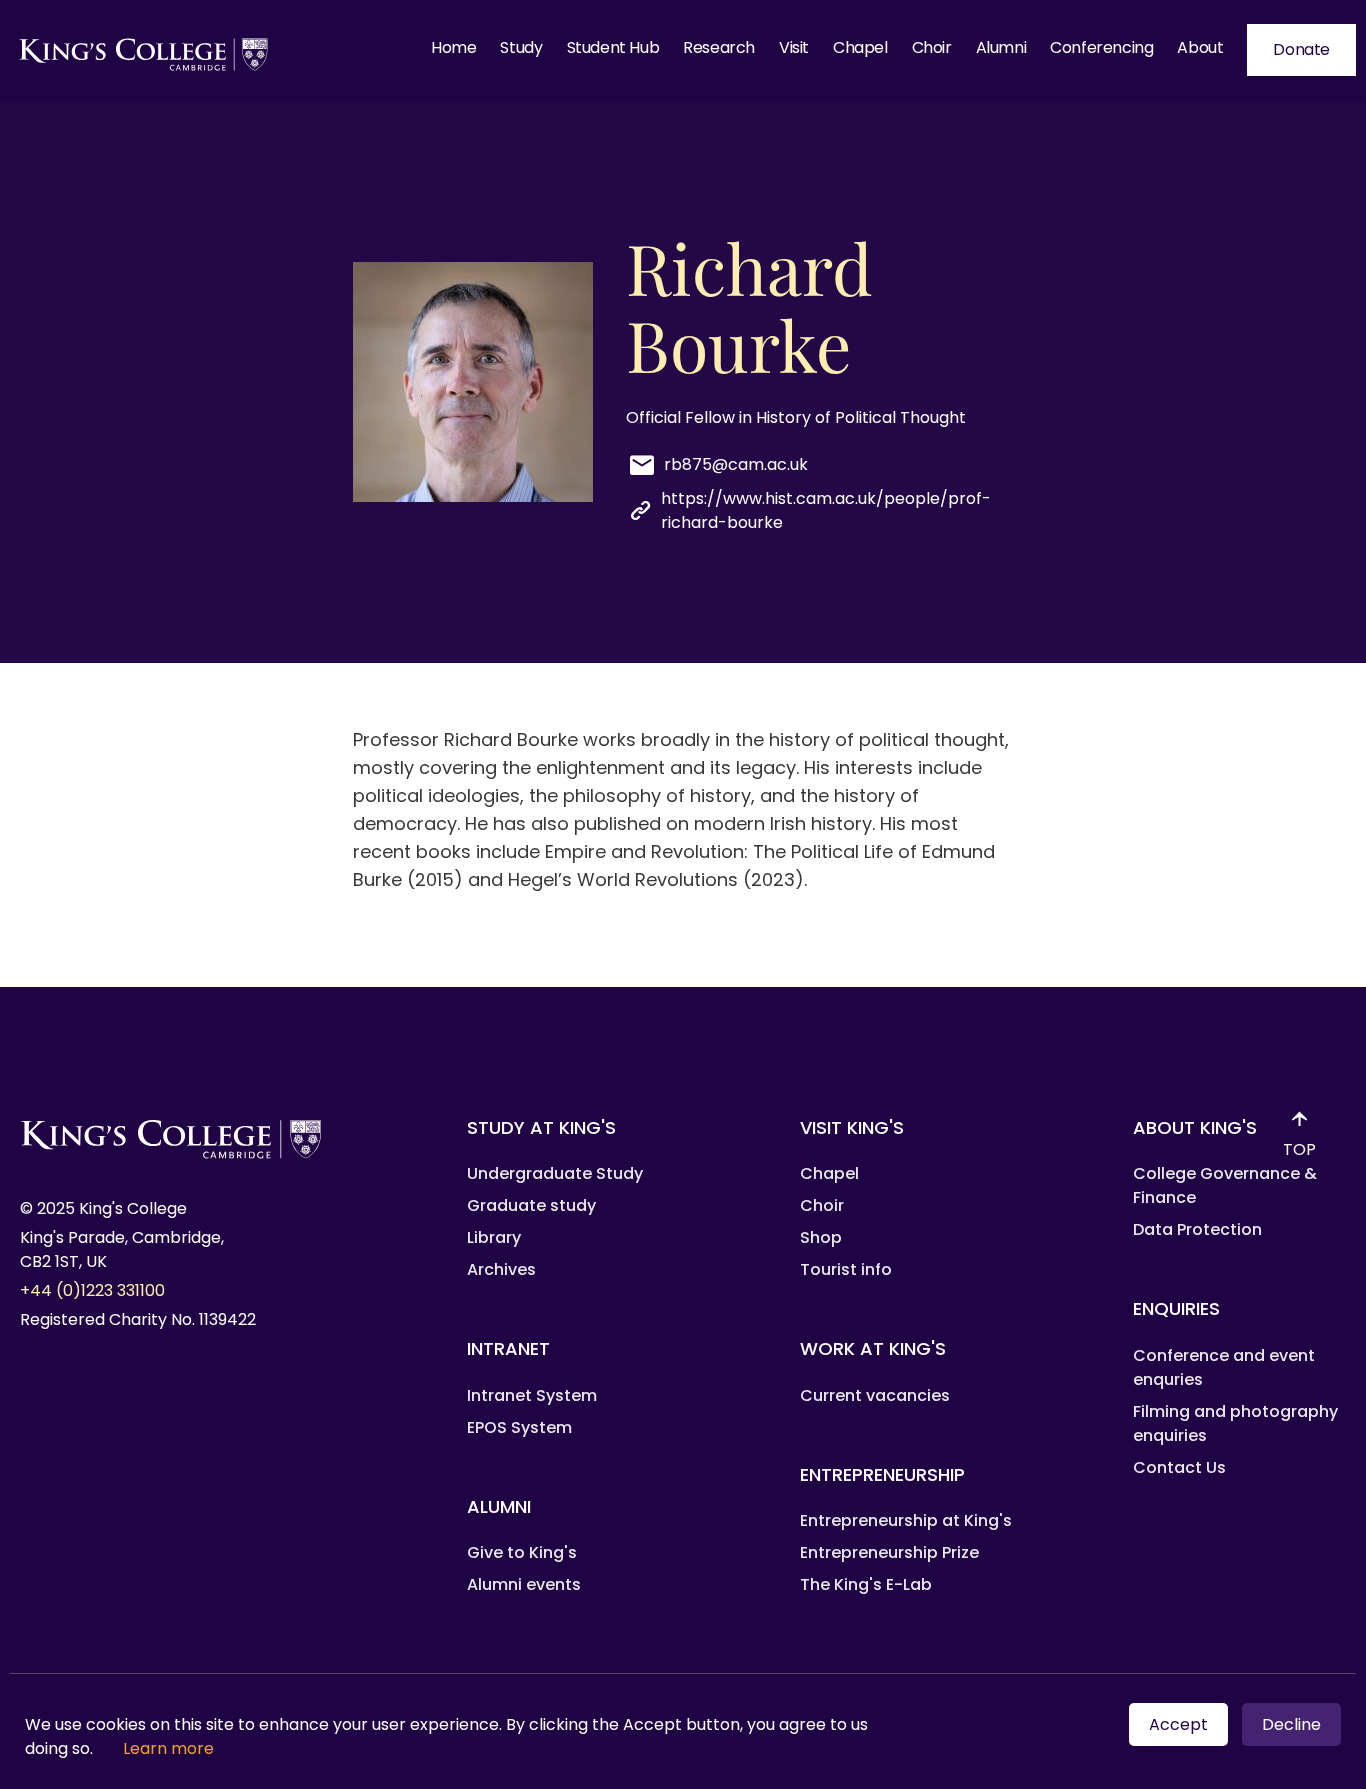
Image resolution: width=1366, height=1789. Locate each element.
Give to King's (522, 1552)
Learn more (168, 1748)
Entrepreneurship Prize (889, 1552)
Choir (932, 47)
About (1200, 47)
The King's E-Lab (866, 1584)
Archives (501, 1269)
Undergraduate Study (555, 1173)
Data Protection (1197, 1229)
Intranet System (532, 1395)
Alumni (1001, 47)
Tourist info (846, 1269)
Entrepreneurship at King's (906, 1520)
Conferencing (1101, 47)
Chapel (860, 47)
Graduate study (531, 1205)
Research (719, 47)
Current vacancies (875, 1395)
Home (453, 47)
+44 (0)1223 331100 (92, 1290)
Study (521, 47)
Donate (1301, 49)
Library (494, 1237)
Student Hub (613, 47)
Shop (821, 1237)
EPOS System (519, 1427)
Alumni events (524, 1584)
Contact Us (1179, 1467)
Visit (794, 47)
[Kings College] (144, 50)
